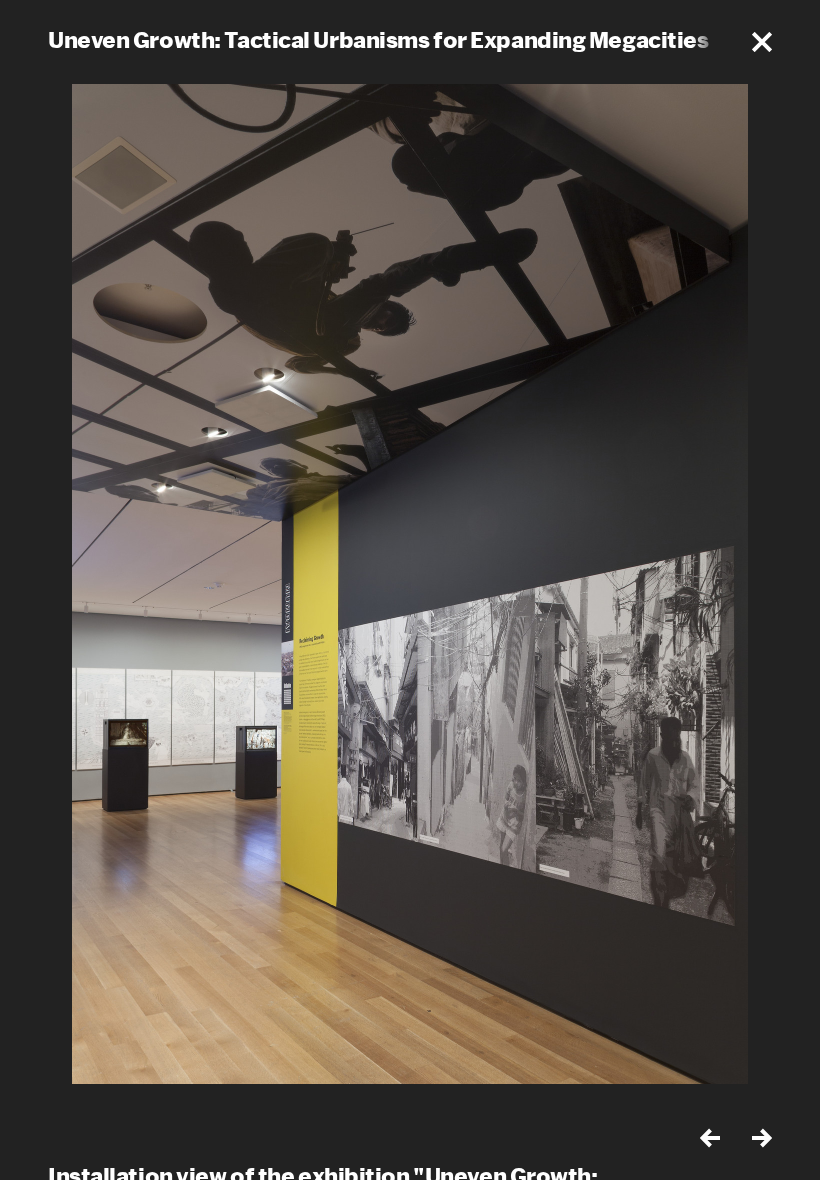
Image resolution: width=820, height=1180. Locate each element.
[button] (762, 42)
